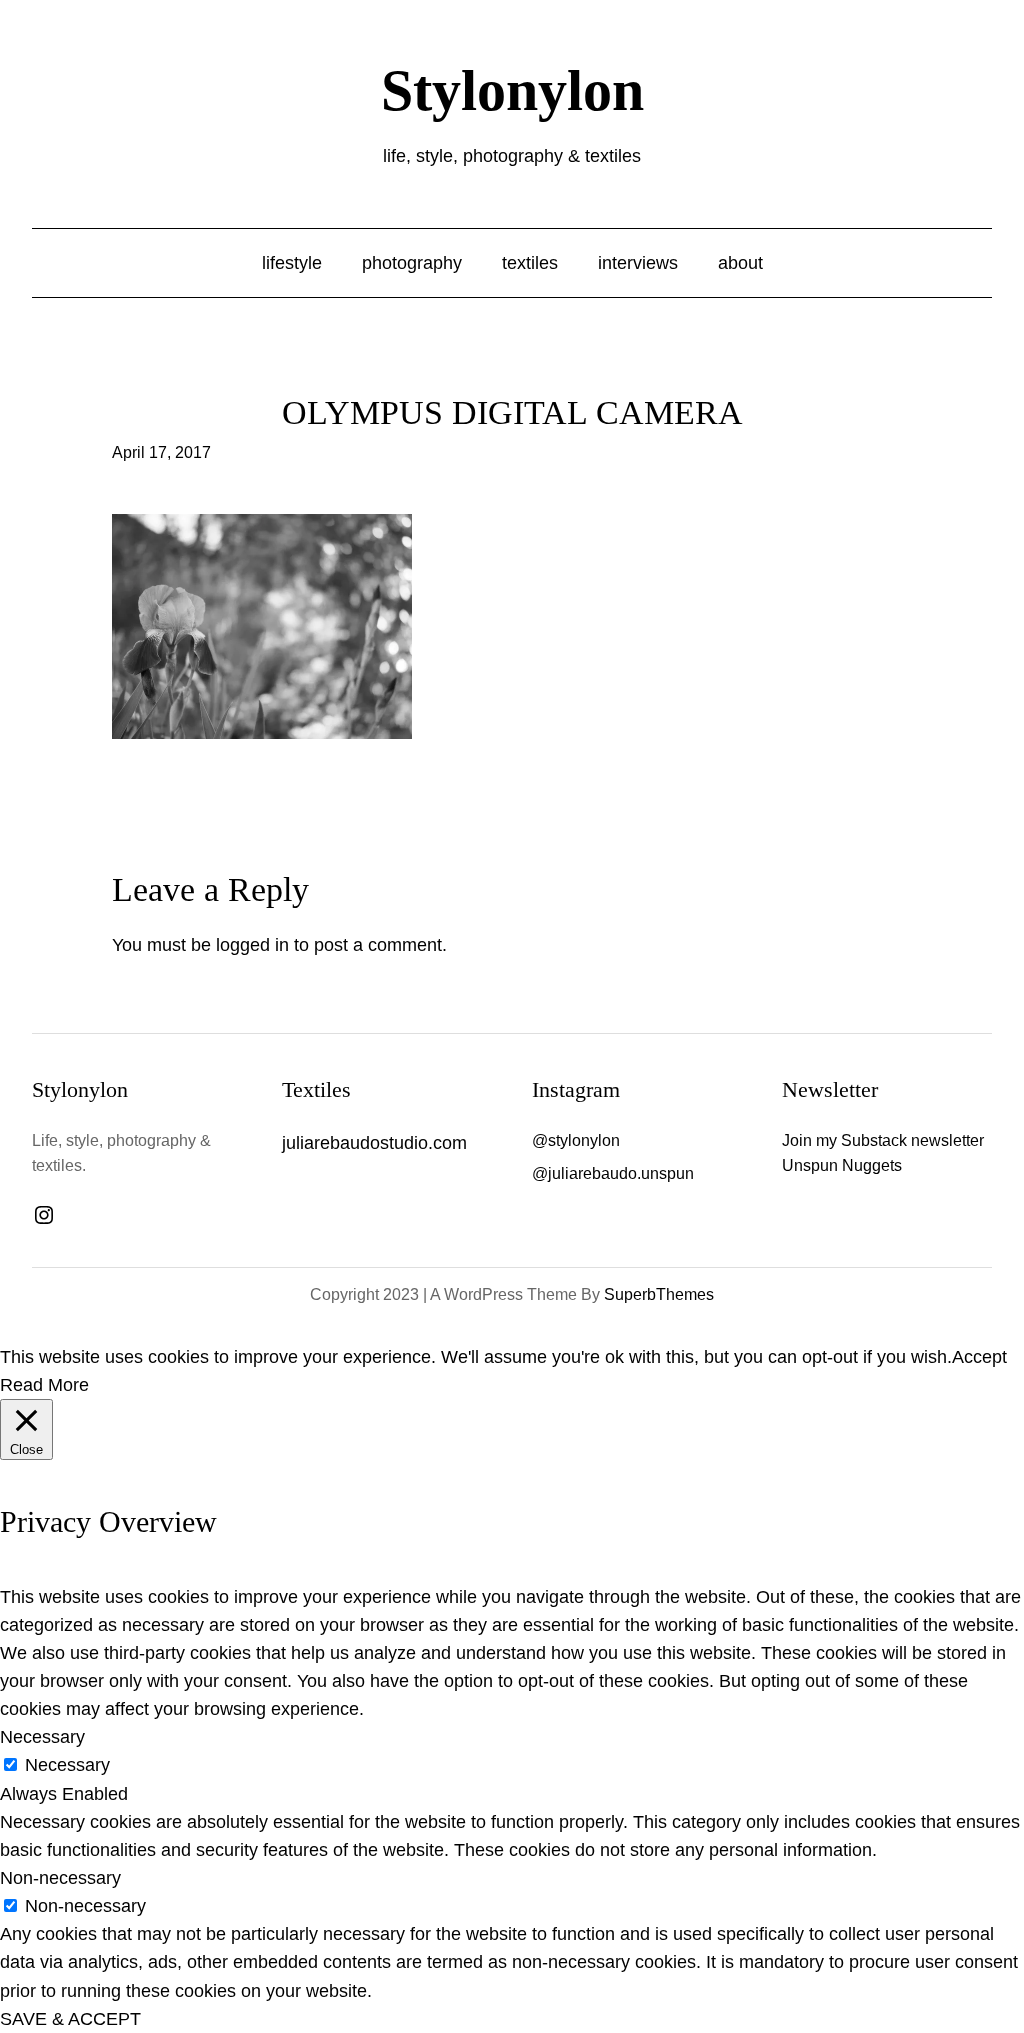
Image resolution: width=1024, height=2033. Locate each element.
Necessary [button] (42, 1737)
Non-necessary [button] (60, 1878)
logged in (252, 945)
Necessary (67, 1765)
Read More (44, 1385)
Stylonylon (512, 90)
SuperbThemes (659, 1294)
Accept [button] (979, 1357)
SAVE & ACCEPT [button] (70, 2019)
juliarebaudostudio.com (374, 1143)
